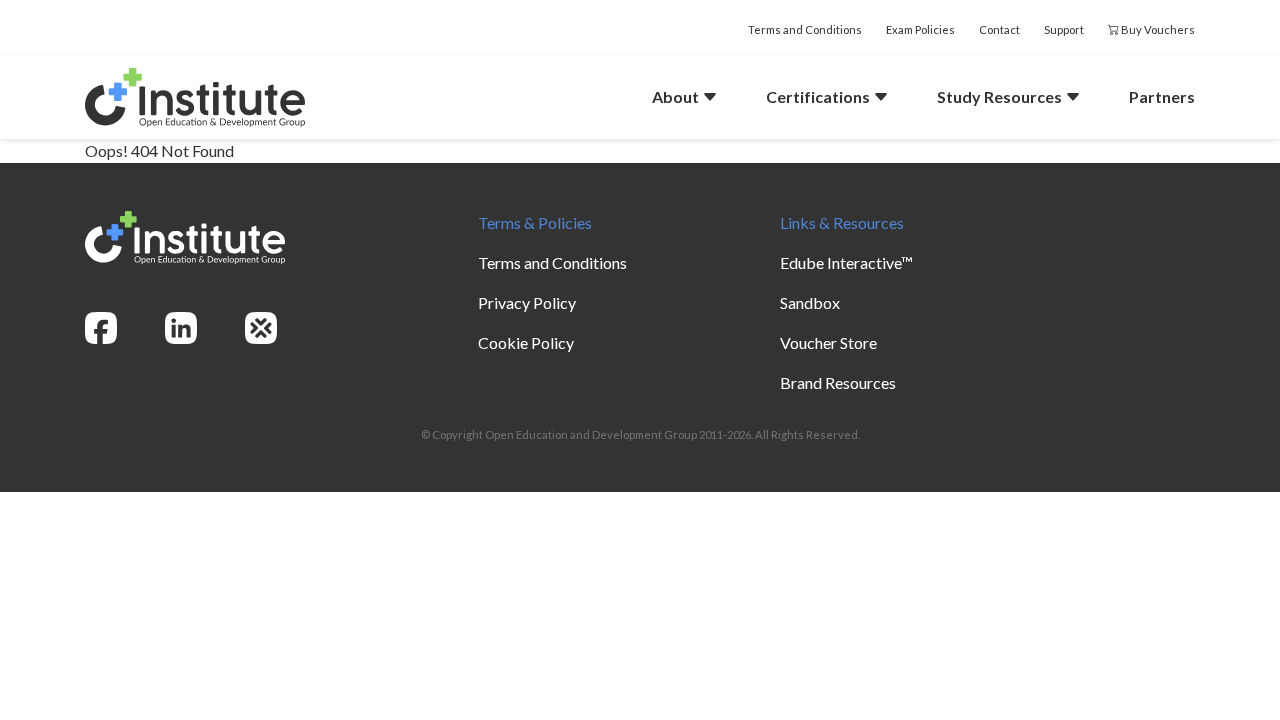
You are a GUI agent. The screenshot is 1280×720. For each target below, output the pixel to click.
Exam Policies (920, 29)
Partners (1162, 96)
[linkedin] (181, 328)
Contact (999, 29)
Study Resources (1001, 96)
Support (1064, 29)
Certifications (819, 96)
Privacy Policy (527, 302)
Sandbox (810, 302)
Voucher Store (828, 342)
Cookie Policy (526, 342)
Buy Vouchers (1157, 29)
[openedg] (261, 328)
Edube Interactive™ (846, 262)
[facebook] (101, 328)
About (677, 96)
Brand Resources (838, 382)
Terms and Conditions (805, 29)
